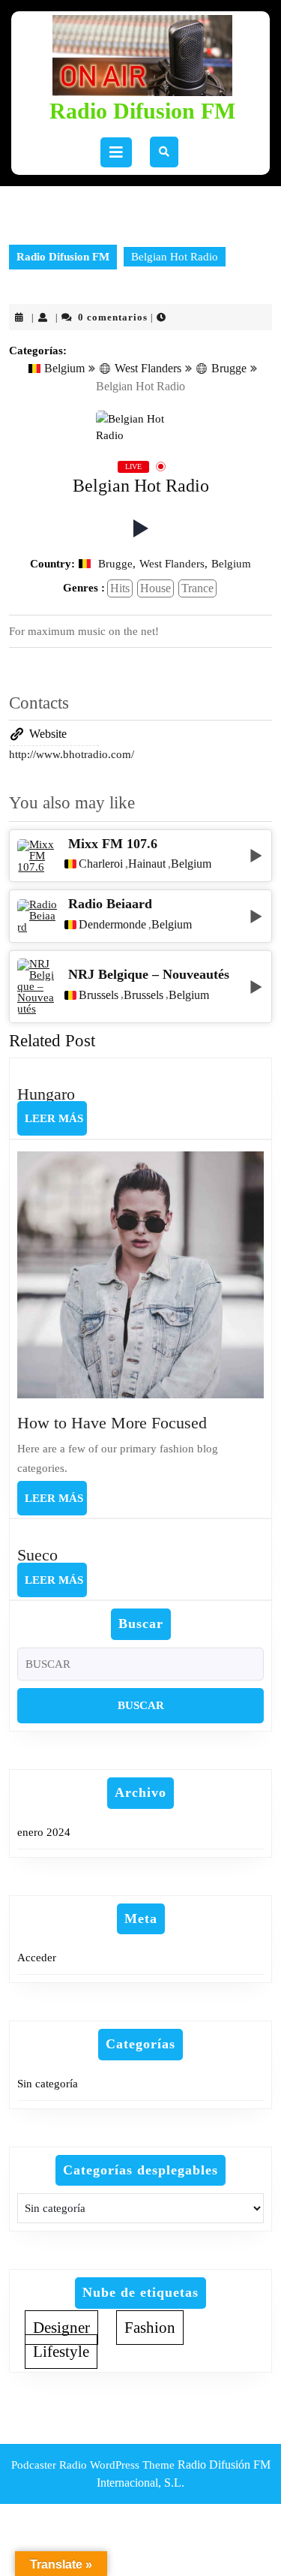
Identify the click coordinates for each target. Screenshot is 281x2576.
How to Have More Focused (112, 1423)
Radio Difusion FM (142, 111)
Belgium (64, 368)
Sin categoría (48, 2084)
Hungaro (46, 1094)
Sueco (37, 1555)
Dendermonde (112, 925)
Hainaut (147, 864)
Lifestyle (61, 2352)
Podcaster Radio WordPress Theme (93, 2465)
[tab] (116, 152)
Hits (120, 588)
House (155, 588)
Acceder (37, 1958)
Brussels (99, 995)
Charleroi (101, 864)
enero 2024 (44, 1832)
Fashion (150, 2328)
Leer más (56, 1124)
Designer (61, 2328)
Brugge (229, 368)
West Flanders (148, 368)
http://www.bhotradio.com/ (72, 754)
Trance (197, 588)
